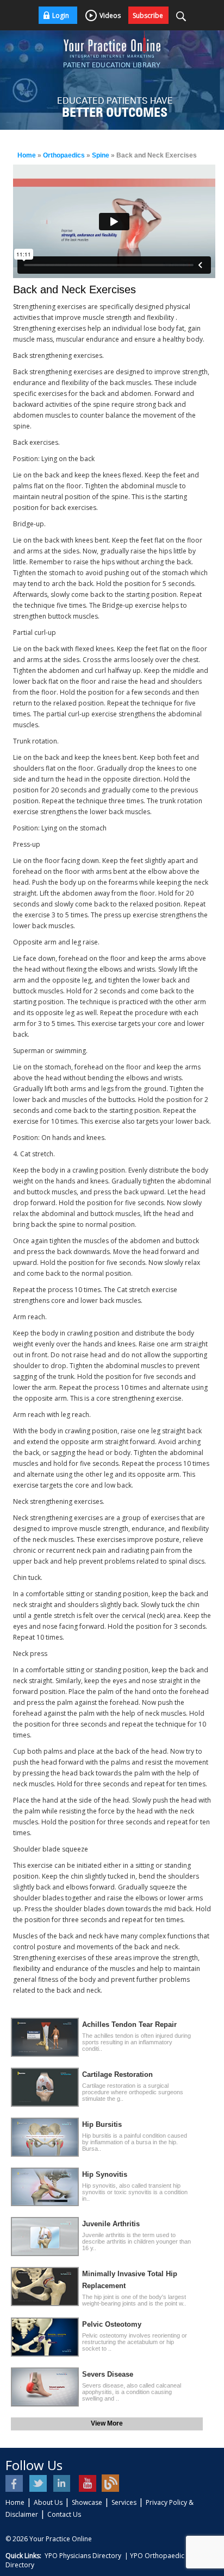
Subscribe (148, 15)
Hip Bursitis (102, 2124)
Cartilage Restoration (117, 2074)
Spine (101, 155)
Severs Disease (108, 2374)
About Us (48, 2502)
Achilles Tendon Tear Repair (129, 2024)
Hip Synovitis (105, 2174)
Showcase (87, 2502)
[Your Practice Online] (112, 43)
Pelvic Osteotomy (112, 2324)
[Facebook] (15, 2483)
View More (107, 2423)
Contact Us (64, 2514)
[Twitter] (39, 2483)
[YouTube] (87, 2483)
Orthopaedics (64, 155)
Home (27, 155)
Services (124, 2502)
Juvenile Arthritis (111, 2224)
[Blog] (111, 2483)
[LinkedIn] (63, 2483)
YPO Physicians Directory (83, 2556)
